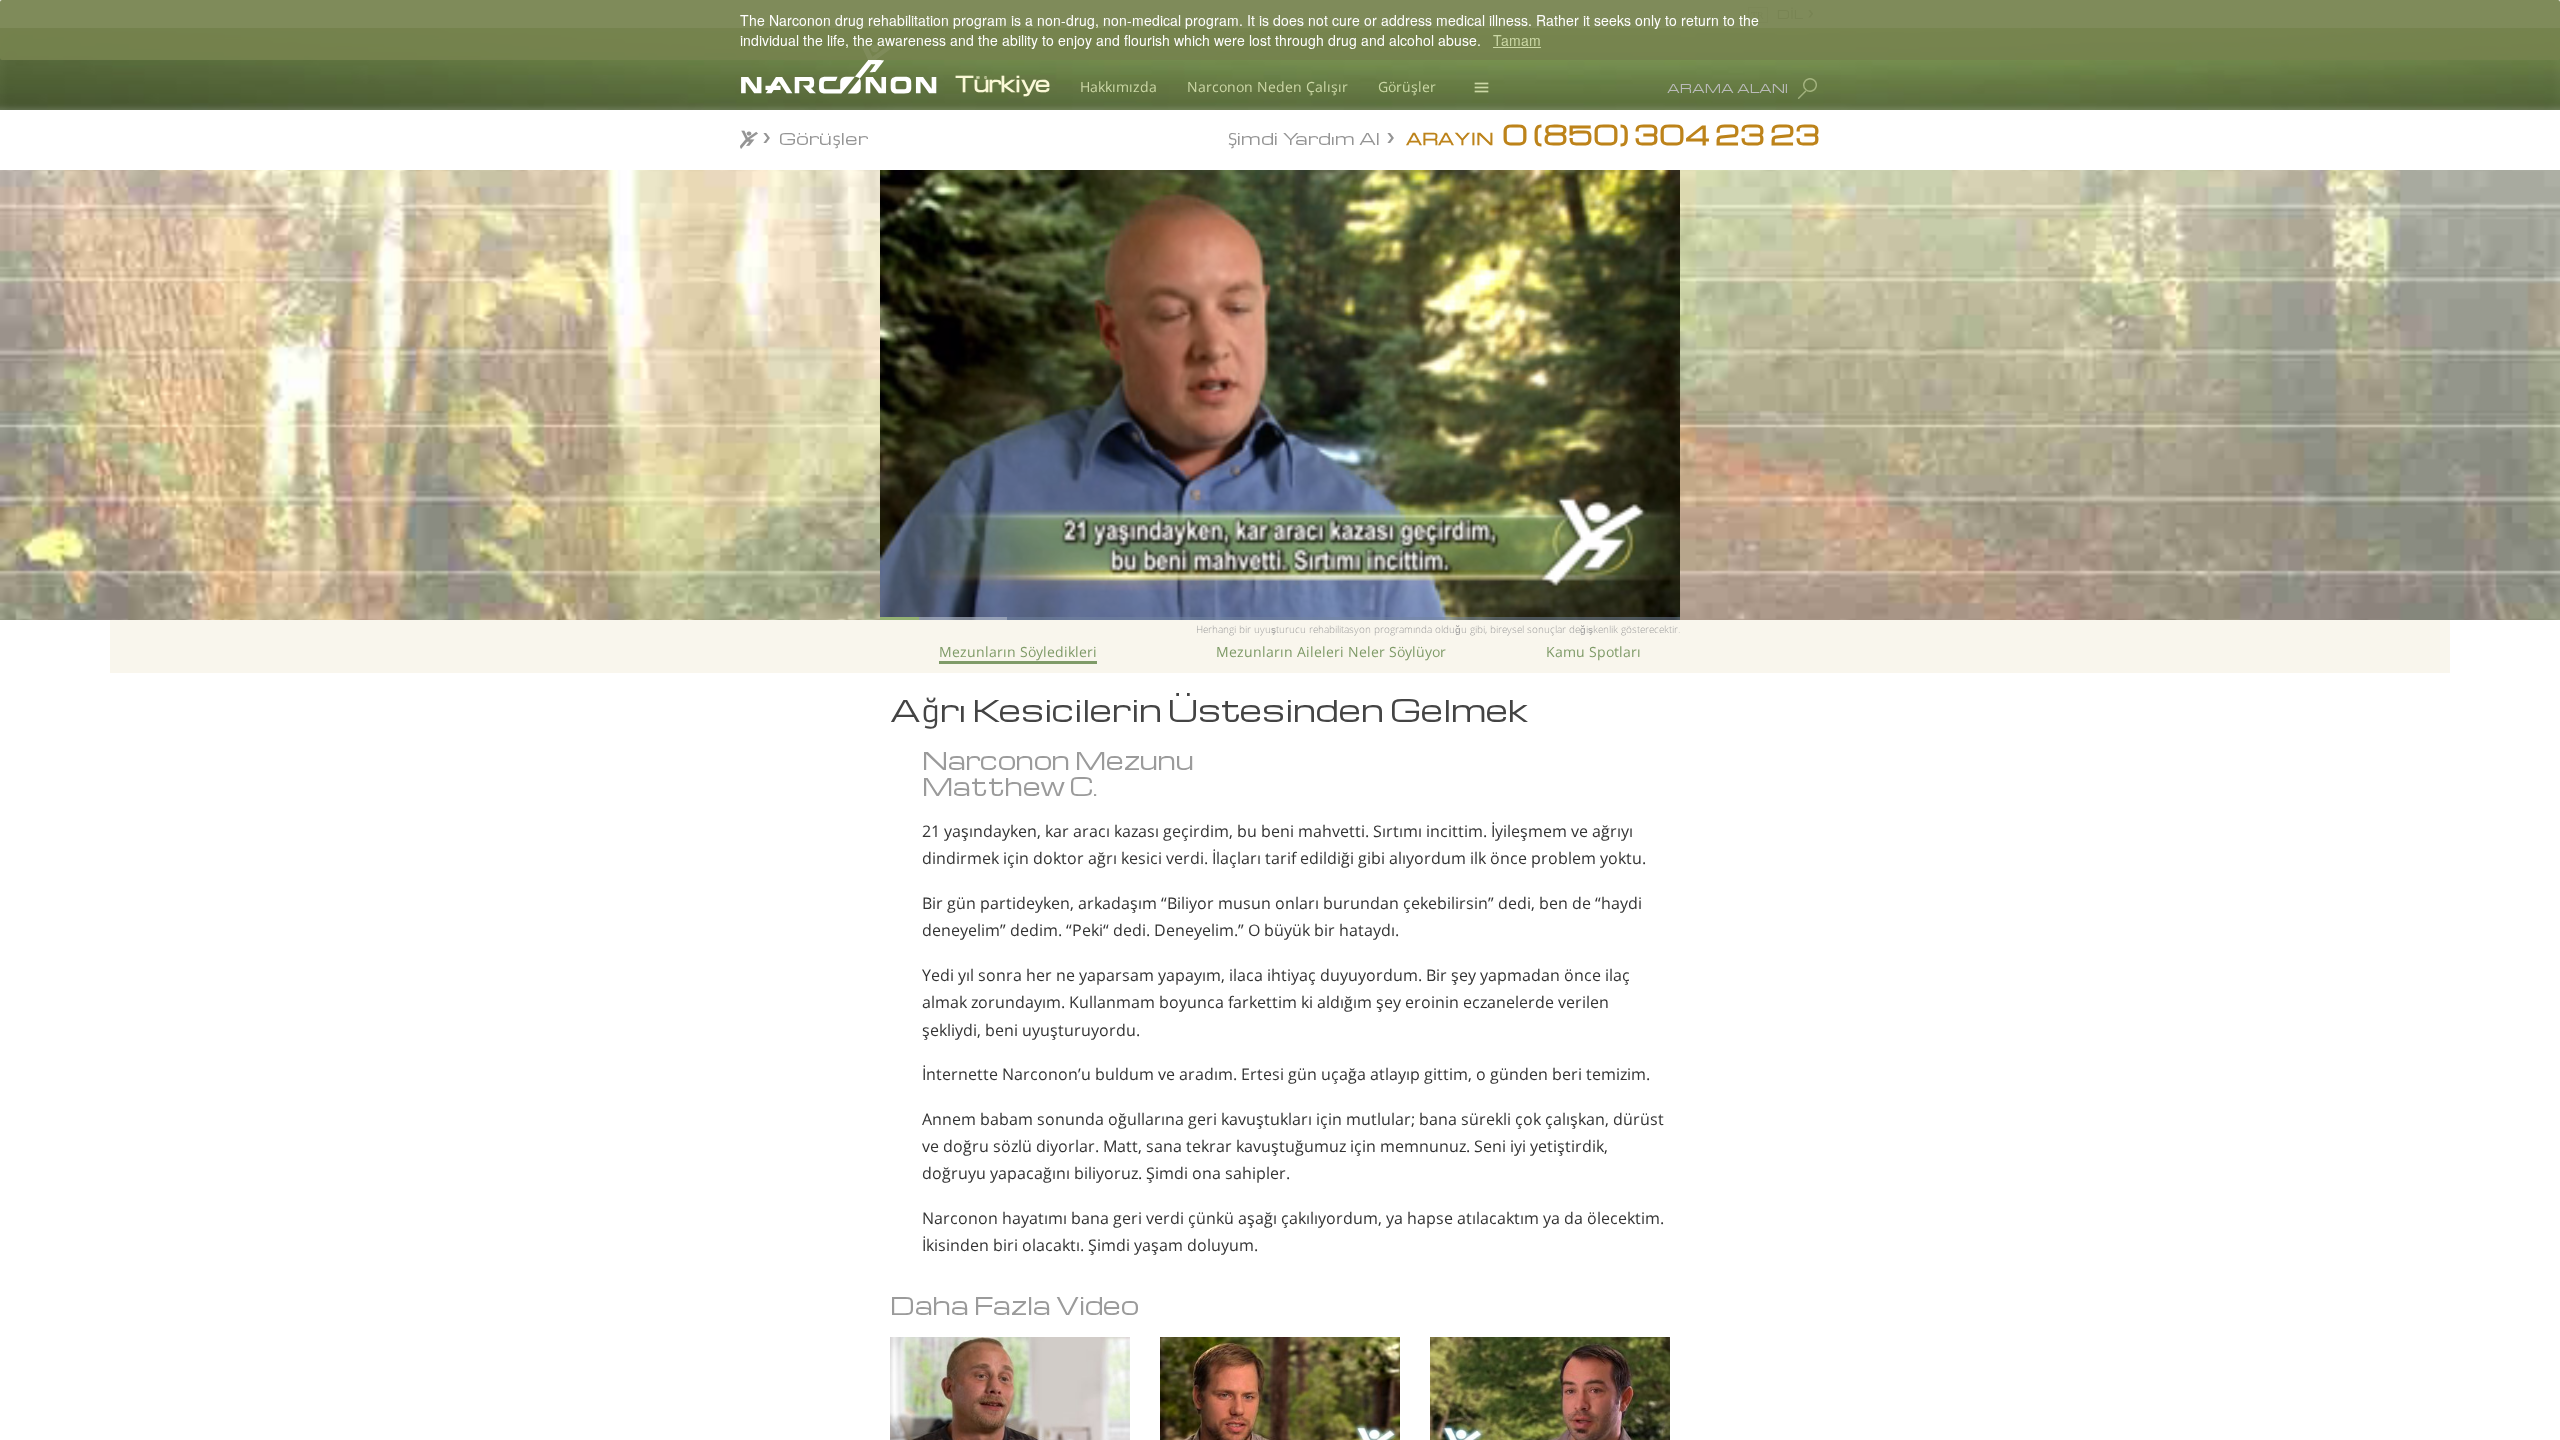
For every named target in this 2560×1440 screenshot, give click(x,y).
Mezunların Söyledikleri (1018, 651)
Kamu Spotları (1593, 651)
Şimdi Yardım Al (1304, 136)
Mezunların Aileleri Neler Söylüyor (1331, 651)
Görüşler (1407, 86)
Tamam (1517, 40)
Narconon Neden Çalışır (1267, 86)
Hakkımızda (1118, 86)
